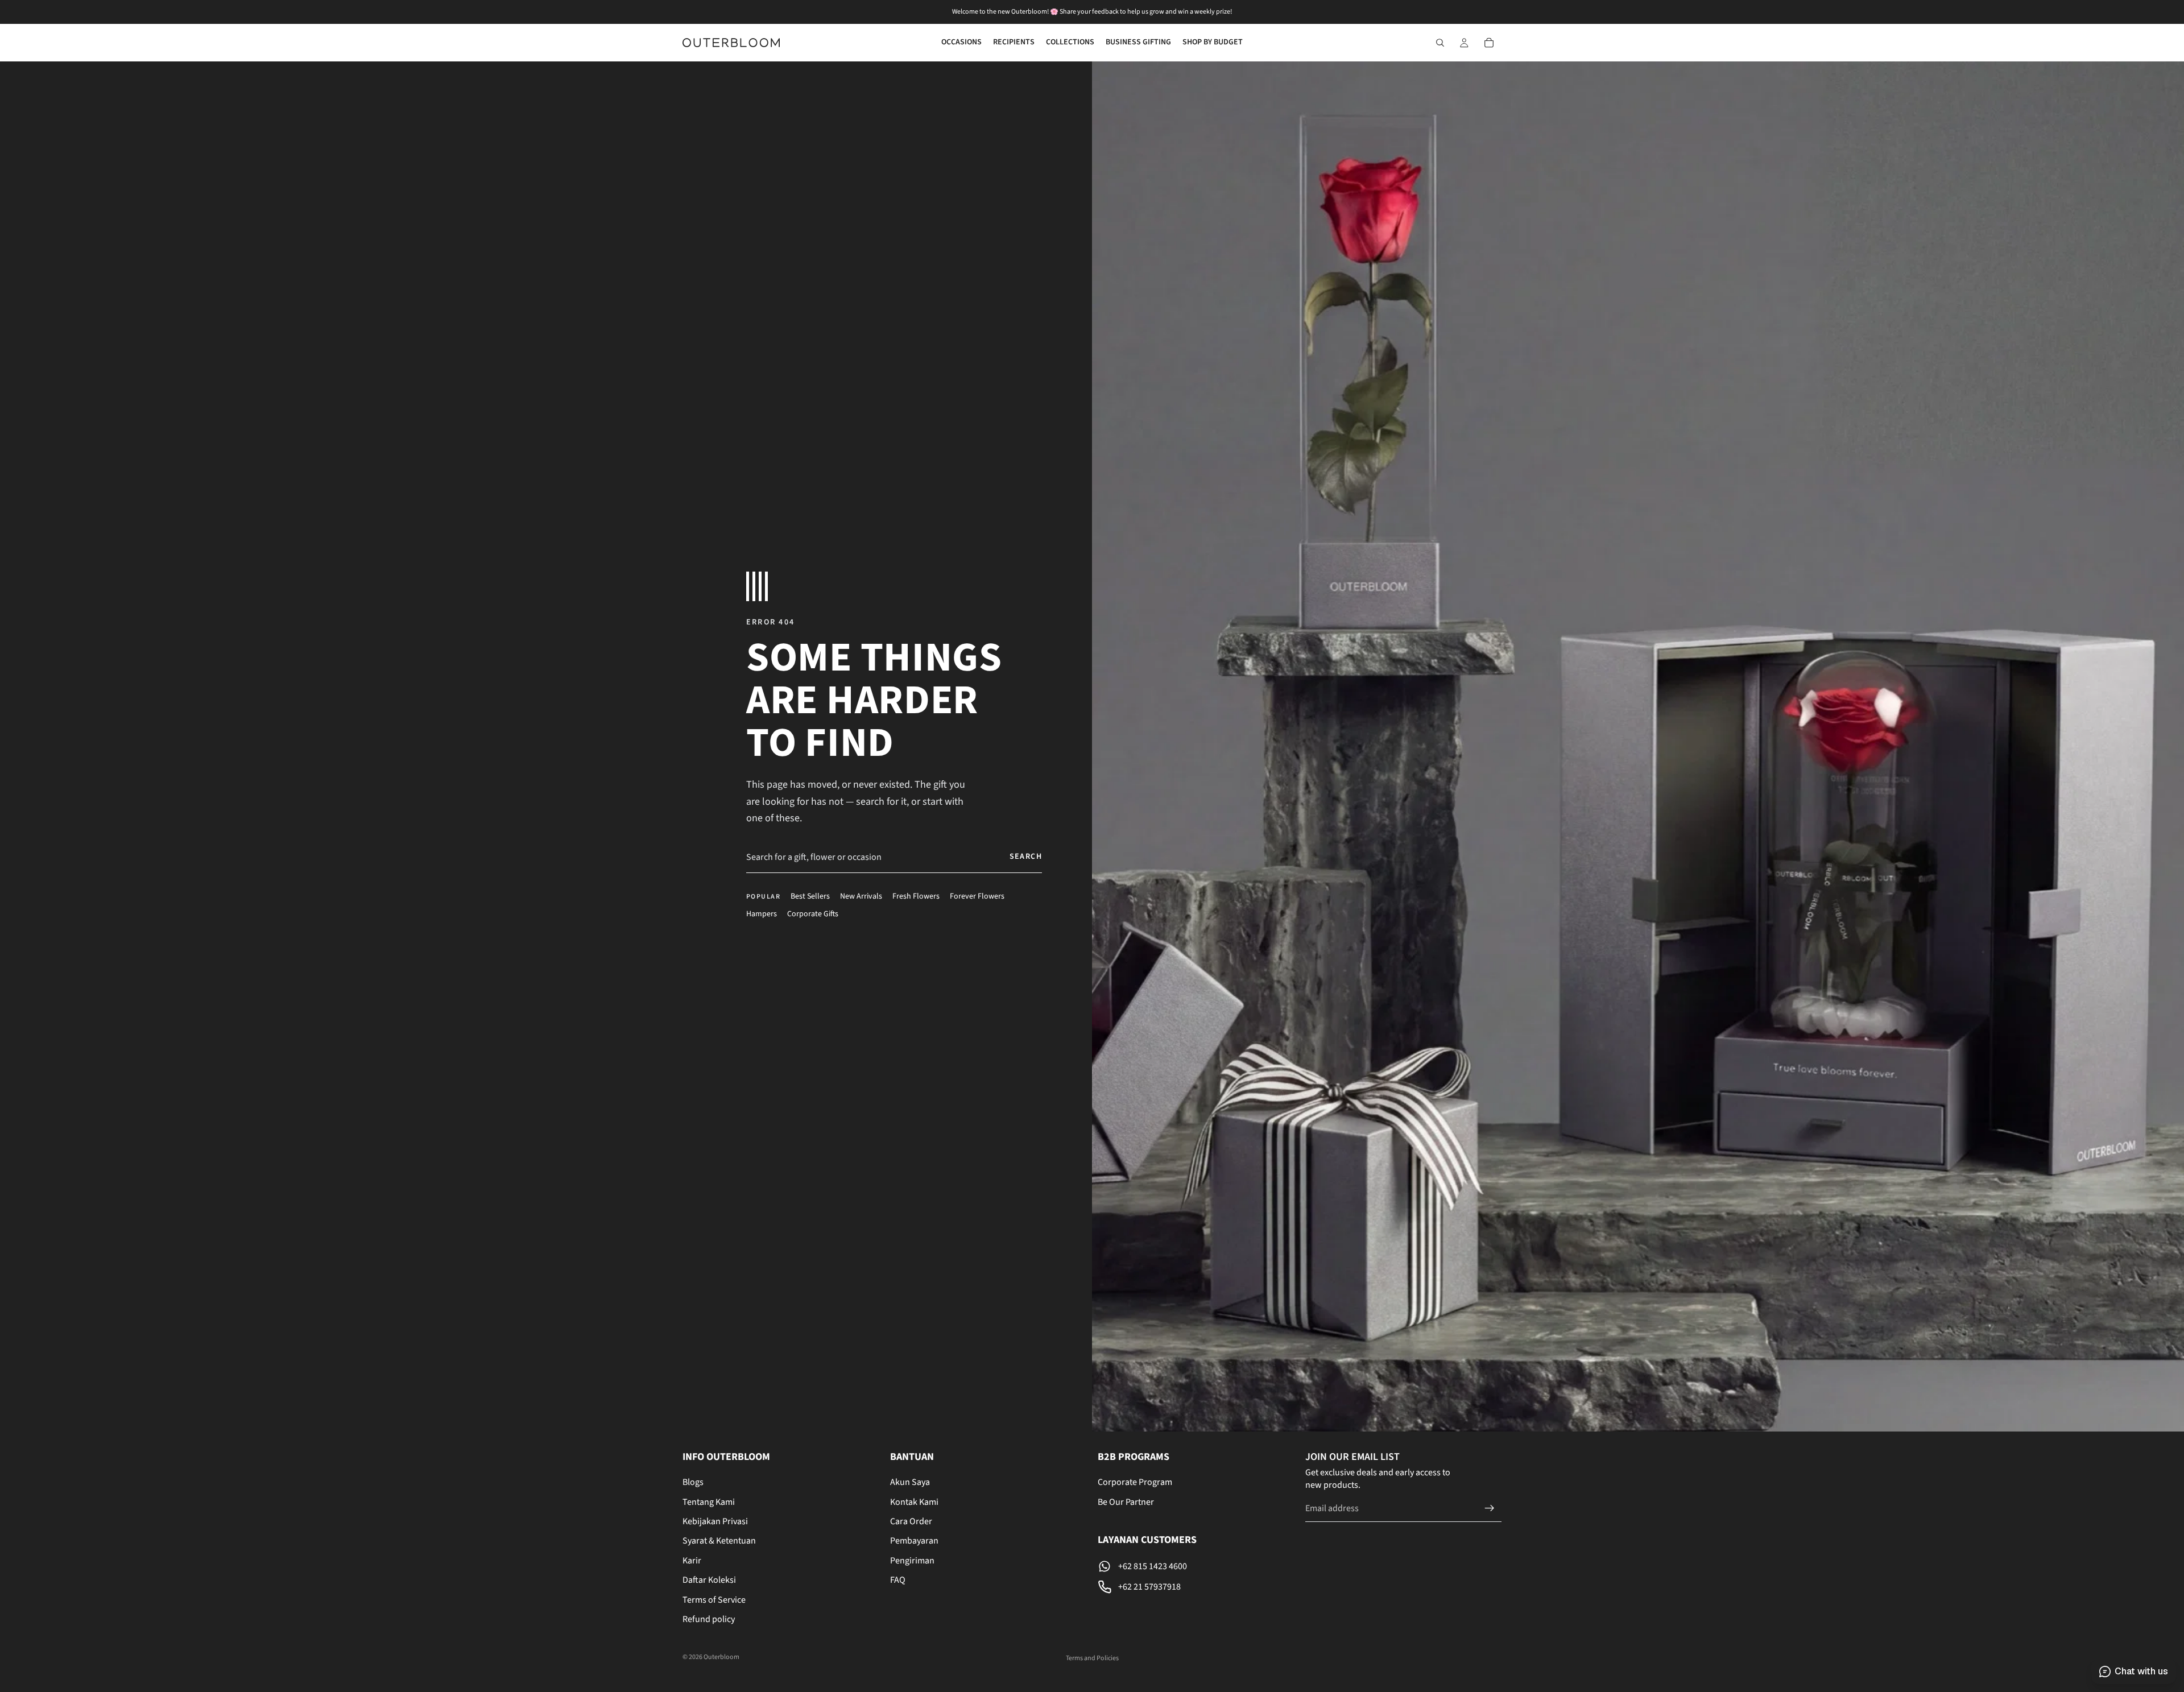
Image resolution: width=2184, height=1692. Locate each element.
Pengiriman (912, 1561)
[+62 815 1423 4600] (1196, 1566)
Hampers (762, 914)
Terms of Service (714, 1600)
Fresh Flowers (916, 897)
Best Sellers (810, 897)
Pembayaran (914, 1541)
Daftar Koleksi (709, 1580)
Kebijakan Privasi (715, 1521)
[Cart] (1489, 43)
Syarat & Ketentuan (719, 1541)
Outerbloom (721, 1657)
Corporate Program (1135, 1482)
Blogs (693, 1482)
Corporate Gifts (813, 914)
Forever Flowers (977, 897)
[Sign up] (1490, 1508)
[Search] (1440, 43)
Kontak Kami (914, 1502)
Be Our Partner (1126, 1502)
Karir (692, 1561)
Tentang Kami (709, 1502)
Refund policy (709, 1619)
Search (1026, 857)
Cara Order (911, 1521)
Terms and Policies (1092, 1658)
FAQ (898, 1580)
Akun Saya (910, 1482)
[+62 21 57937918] (1196, 1587)
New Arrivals (861, 897)
